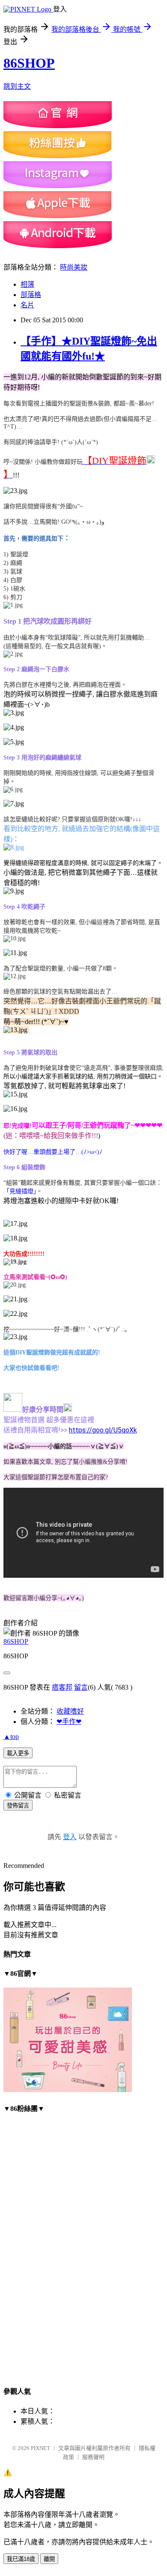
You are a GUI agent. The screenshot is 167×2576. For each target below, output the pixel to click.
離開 (49, 2559)
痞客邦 (62, 1687)
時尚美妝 (74, 267)
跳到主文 (17, 86)
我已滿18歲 (21, 2559)
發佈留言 (18, 1806)
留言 (81, 1687)
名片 (27, 305)
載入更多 (18, 1753)
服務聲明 (93, 2457)
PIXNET (40, 2448)
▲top (11, 1737)
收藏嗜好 (70, 1711)
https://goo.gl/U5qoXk (103, 1430)
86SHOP (29, 63)
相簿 (27, 284)
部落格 (31, 295)
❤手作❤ (69, 1722)
